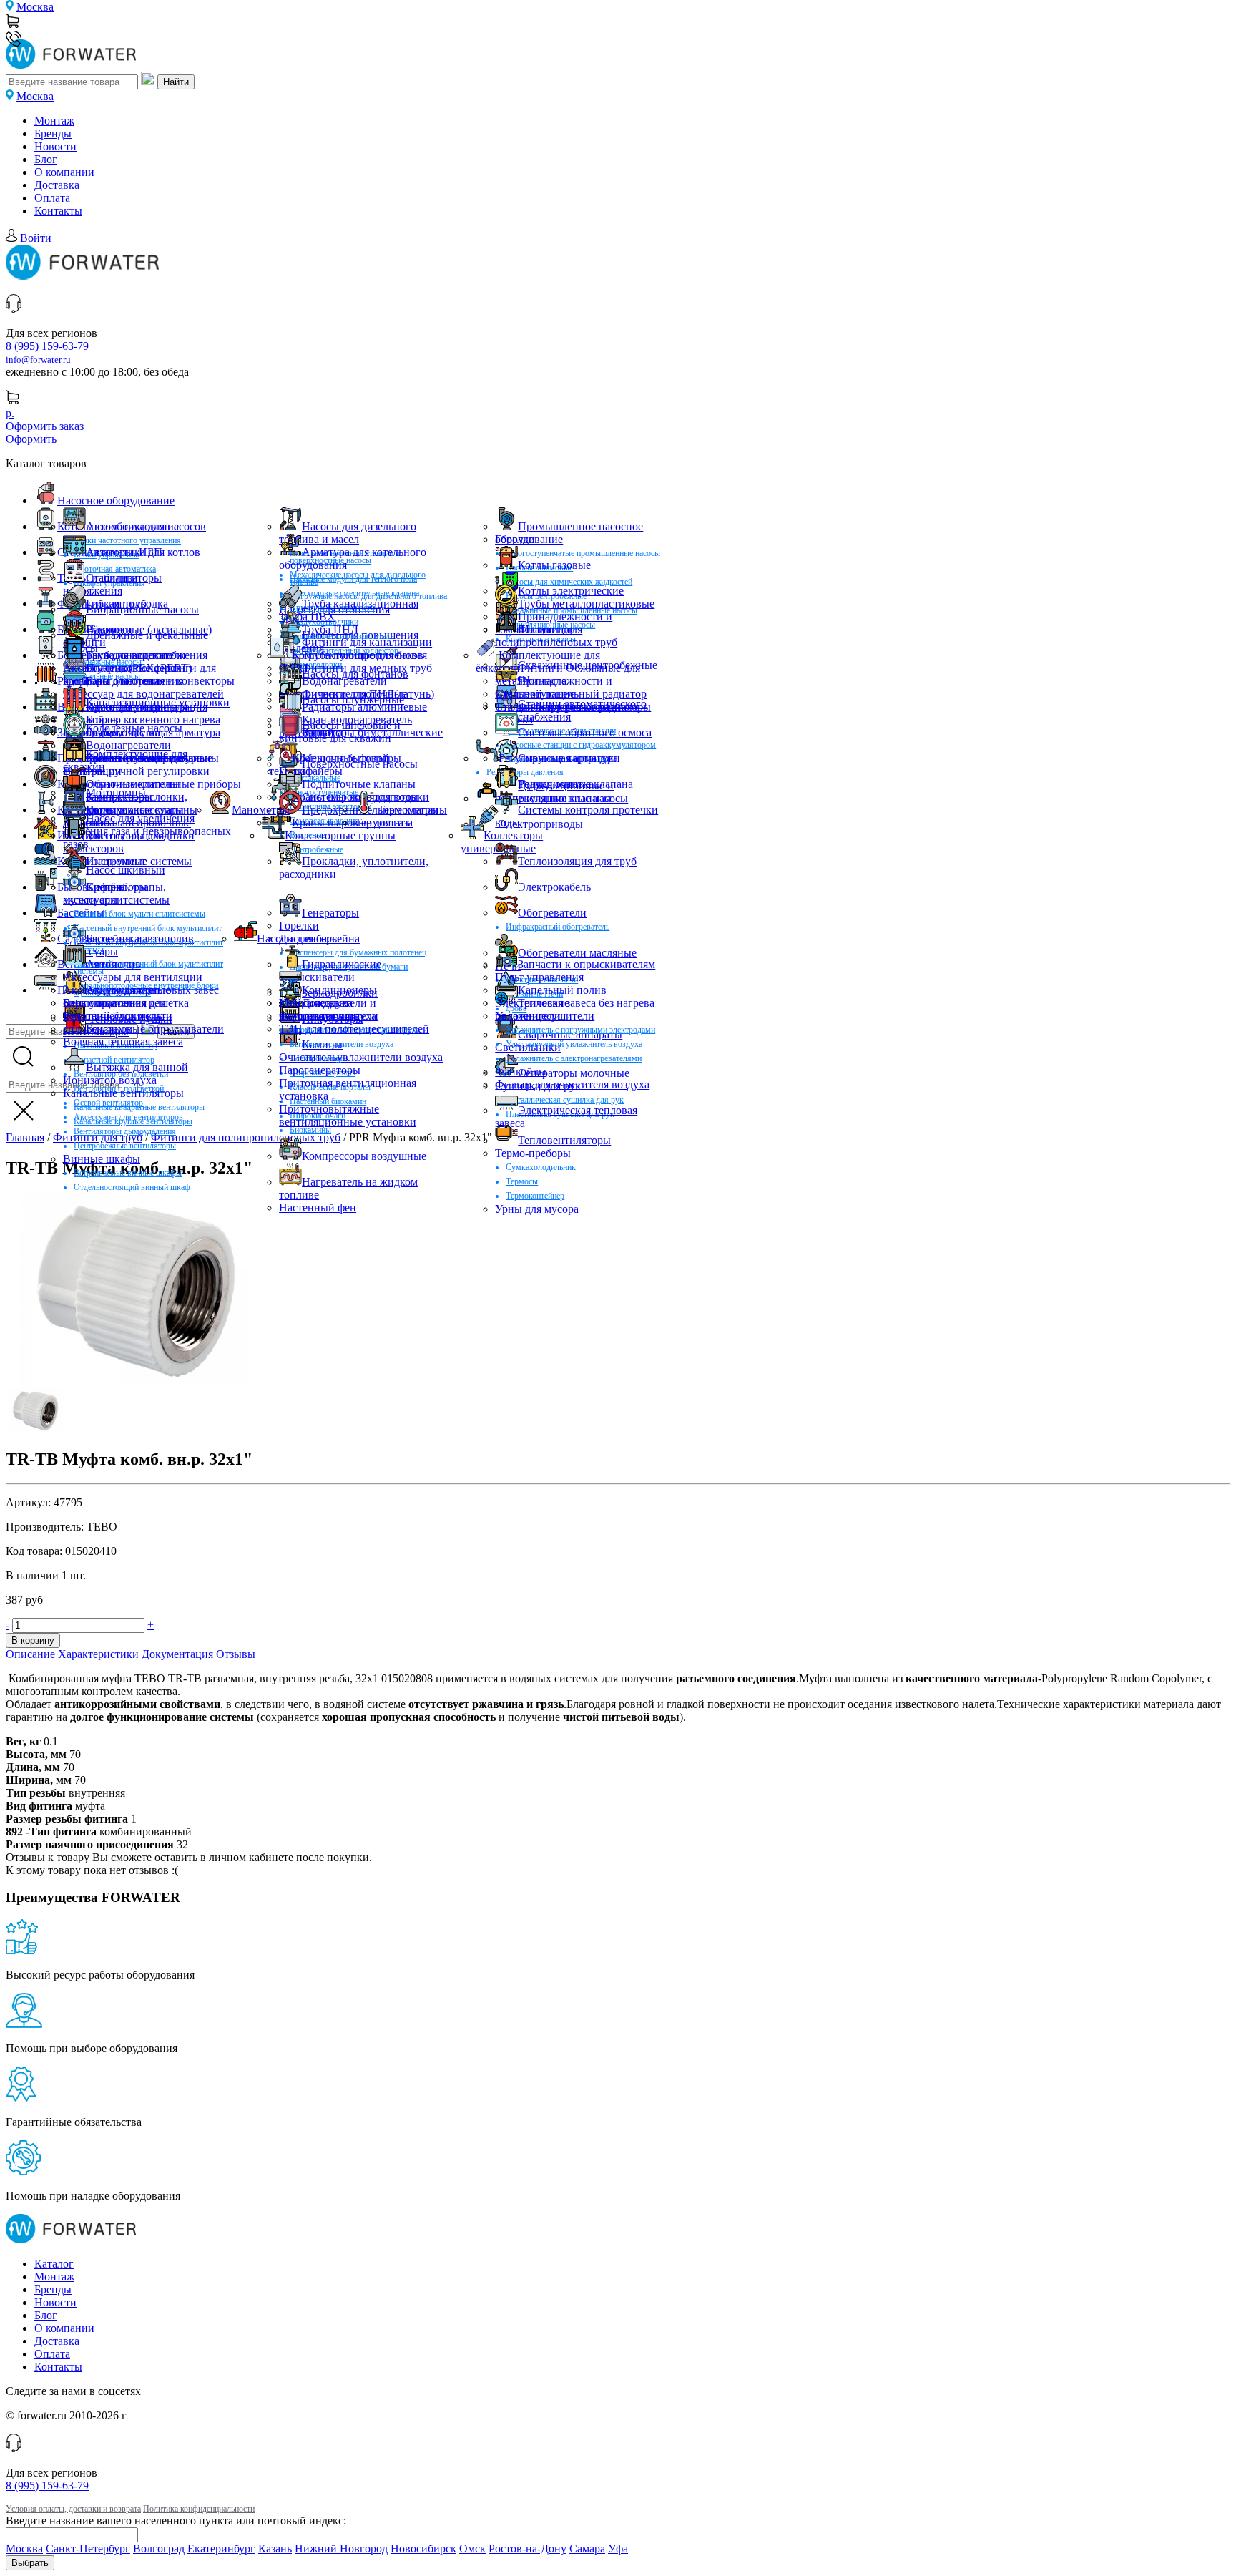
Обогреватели (552, 913)
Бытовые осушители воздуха (342, 1044)
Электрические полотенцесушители (545, 1009)
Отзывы (236, 1654)
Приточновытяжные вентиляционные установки (348, 1115)
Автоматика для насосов (146, 526)
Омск (472, 2548)
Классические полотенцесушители (329, 1009)
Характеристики (98, 1654)
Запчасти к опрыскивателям (587, 964)
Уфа (618, 2548)
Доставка (57, 185)
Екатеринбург (221, 2548)
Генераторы (330, 913)
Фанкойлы (521, 1072)
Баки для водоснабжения (147, 655)
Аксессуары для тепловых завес (141, 990)
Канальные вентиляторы (123, 1093)
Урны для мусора (537, 1209)
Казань (275, 2548)
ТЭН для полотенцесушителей (354, 1029)
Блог (46, 159)
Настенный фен (318, 1207)
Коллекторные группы (340, 835)
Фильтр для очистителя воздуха (572, 1084)
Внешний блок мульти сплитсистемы (139, 914)
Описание (30, 1654)
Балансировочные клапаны (152, 758)
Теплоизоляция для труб (577, 861)
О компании (64, 172)
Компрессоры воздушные (364, 1156)
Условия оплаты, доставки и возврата (73, 2509)
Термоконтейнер (535, 1196)
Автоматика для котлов (143, 552)
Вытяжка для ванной (137, 1067)
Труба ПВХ (307, 616)
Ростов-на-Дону (528, 2548)
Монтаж (54, 121)
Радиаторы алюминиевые (364, 707)
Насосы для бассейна (308, 938)
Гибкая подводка (127, 604)
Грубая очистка (123, 732)
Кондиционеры (339, 990)
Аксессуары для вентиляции (133, 977)
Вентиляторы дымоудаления (125, 1131)
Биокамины (310, 1130)
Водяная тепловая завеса (123, 1041)
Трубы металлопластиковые (586, 604)
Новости (55, 146)
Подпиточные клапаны (359, 784)
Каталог (54, 2264)
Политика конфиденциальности (199, 2509)
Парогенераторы (320, 1070)
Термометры (408, 810)
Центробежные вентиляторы (125, 1146)
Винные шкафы (102, 1159)
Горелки (515, 539)
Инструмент (116, 861)
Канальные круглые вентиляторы (133, 1121)
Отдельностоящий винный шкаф (132, 1187)
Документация (177, 1654)
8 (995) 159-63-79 (47, 346)
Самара (587, 2548)
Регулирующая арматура (558, 758)
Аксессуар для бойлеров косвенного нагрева (122, 674)
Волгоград (159, 2548)
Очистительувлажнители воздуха (361, 1057)
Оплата (52, 198)
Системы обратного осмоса (585, 732)
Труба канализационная (360, 604)
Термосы (522, 1181)
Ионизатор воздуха (110, 1080)
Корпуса (322, 732)
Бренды (53, 133)
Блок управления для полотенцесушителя (114, 1009)
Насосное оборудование (116, 501)
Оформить (31, 439)
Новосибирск (423, 2548)
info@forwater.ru (38, 360)
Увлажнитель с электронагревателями (574, 1058)
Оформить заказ (45, 426)
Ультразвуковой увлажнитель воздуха (574, 1044)
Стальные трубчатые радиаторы (573, 707)
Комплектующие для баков (358, 655)
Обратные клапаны (133, 784)
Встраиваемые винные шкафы (128, 1173)
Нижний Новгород (341, 2548)
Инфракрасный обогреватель (558, 927)
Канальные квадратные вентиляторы (139, 1107)
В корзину (33, 1640)
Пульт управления (539, 977)
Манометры (261, 810)
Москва (35, 7)
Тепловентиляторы (564, 1140)
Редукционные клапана (575, 784)
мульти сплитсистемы (116, 900)
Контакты (58, 211)
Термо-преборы (533, 1153)
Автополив (113, 964)
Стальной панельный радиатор (571, 694)
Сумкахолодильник (541, 1167)
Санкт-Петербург (88, 2548)
